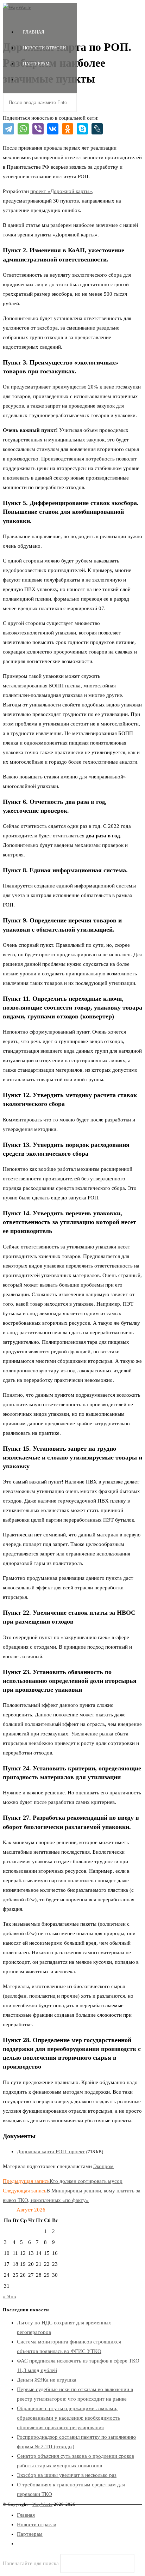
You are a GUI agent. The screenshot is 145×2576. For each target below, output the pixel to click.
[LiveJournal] (97, 129)
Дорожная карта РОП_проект (51, 2151)
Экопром (103, 2166)
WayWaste (42, 2504)
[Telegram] (8, 129)
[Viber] (38, 129)
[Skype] (82, 129)
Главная (26, 2515)
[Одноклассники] (68, 129)
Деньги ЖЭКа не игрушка (47, 2380)
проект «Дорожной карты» (61, 191)
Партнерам (30, 2534)
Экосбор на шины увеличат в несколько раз (67, 2475)
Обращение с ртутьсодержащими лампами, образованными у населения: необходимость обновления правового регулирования (68, 2418)
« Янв (9, 2297)
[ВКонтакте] (53, 129)
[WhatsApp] (23, 129)
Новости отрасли (37, 2524)
